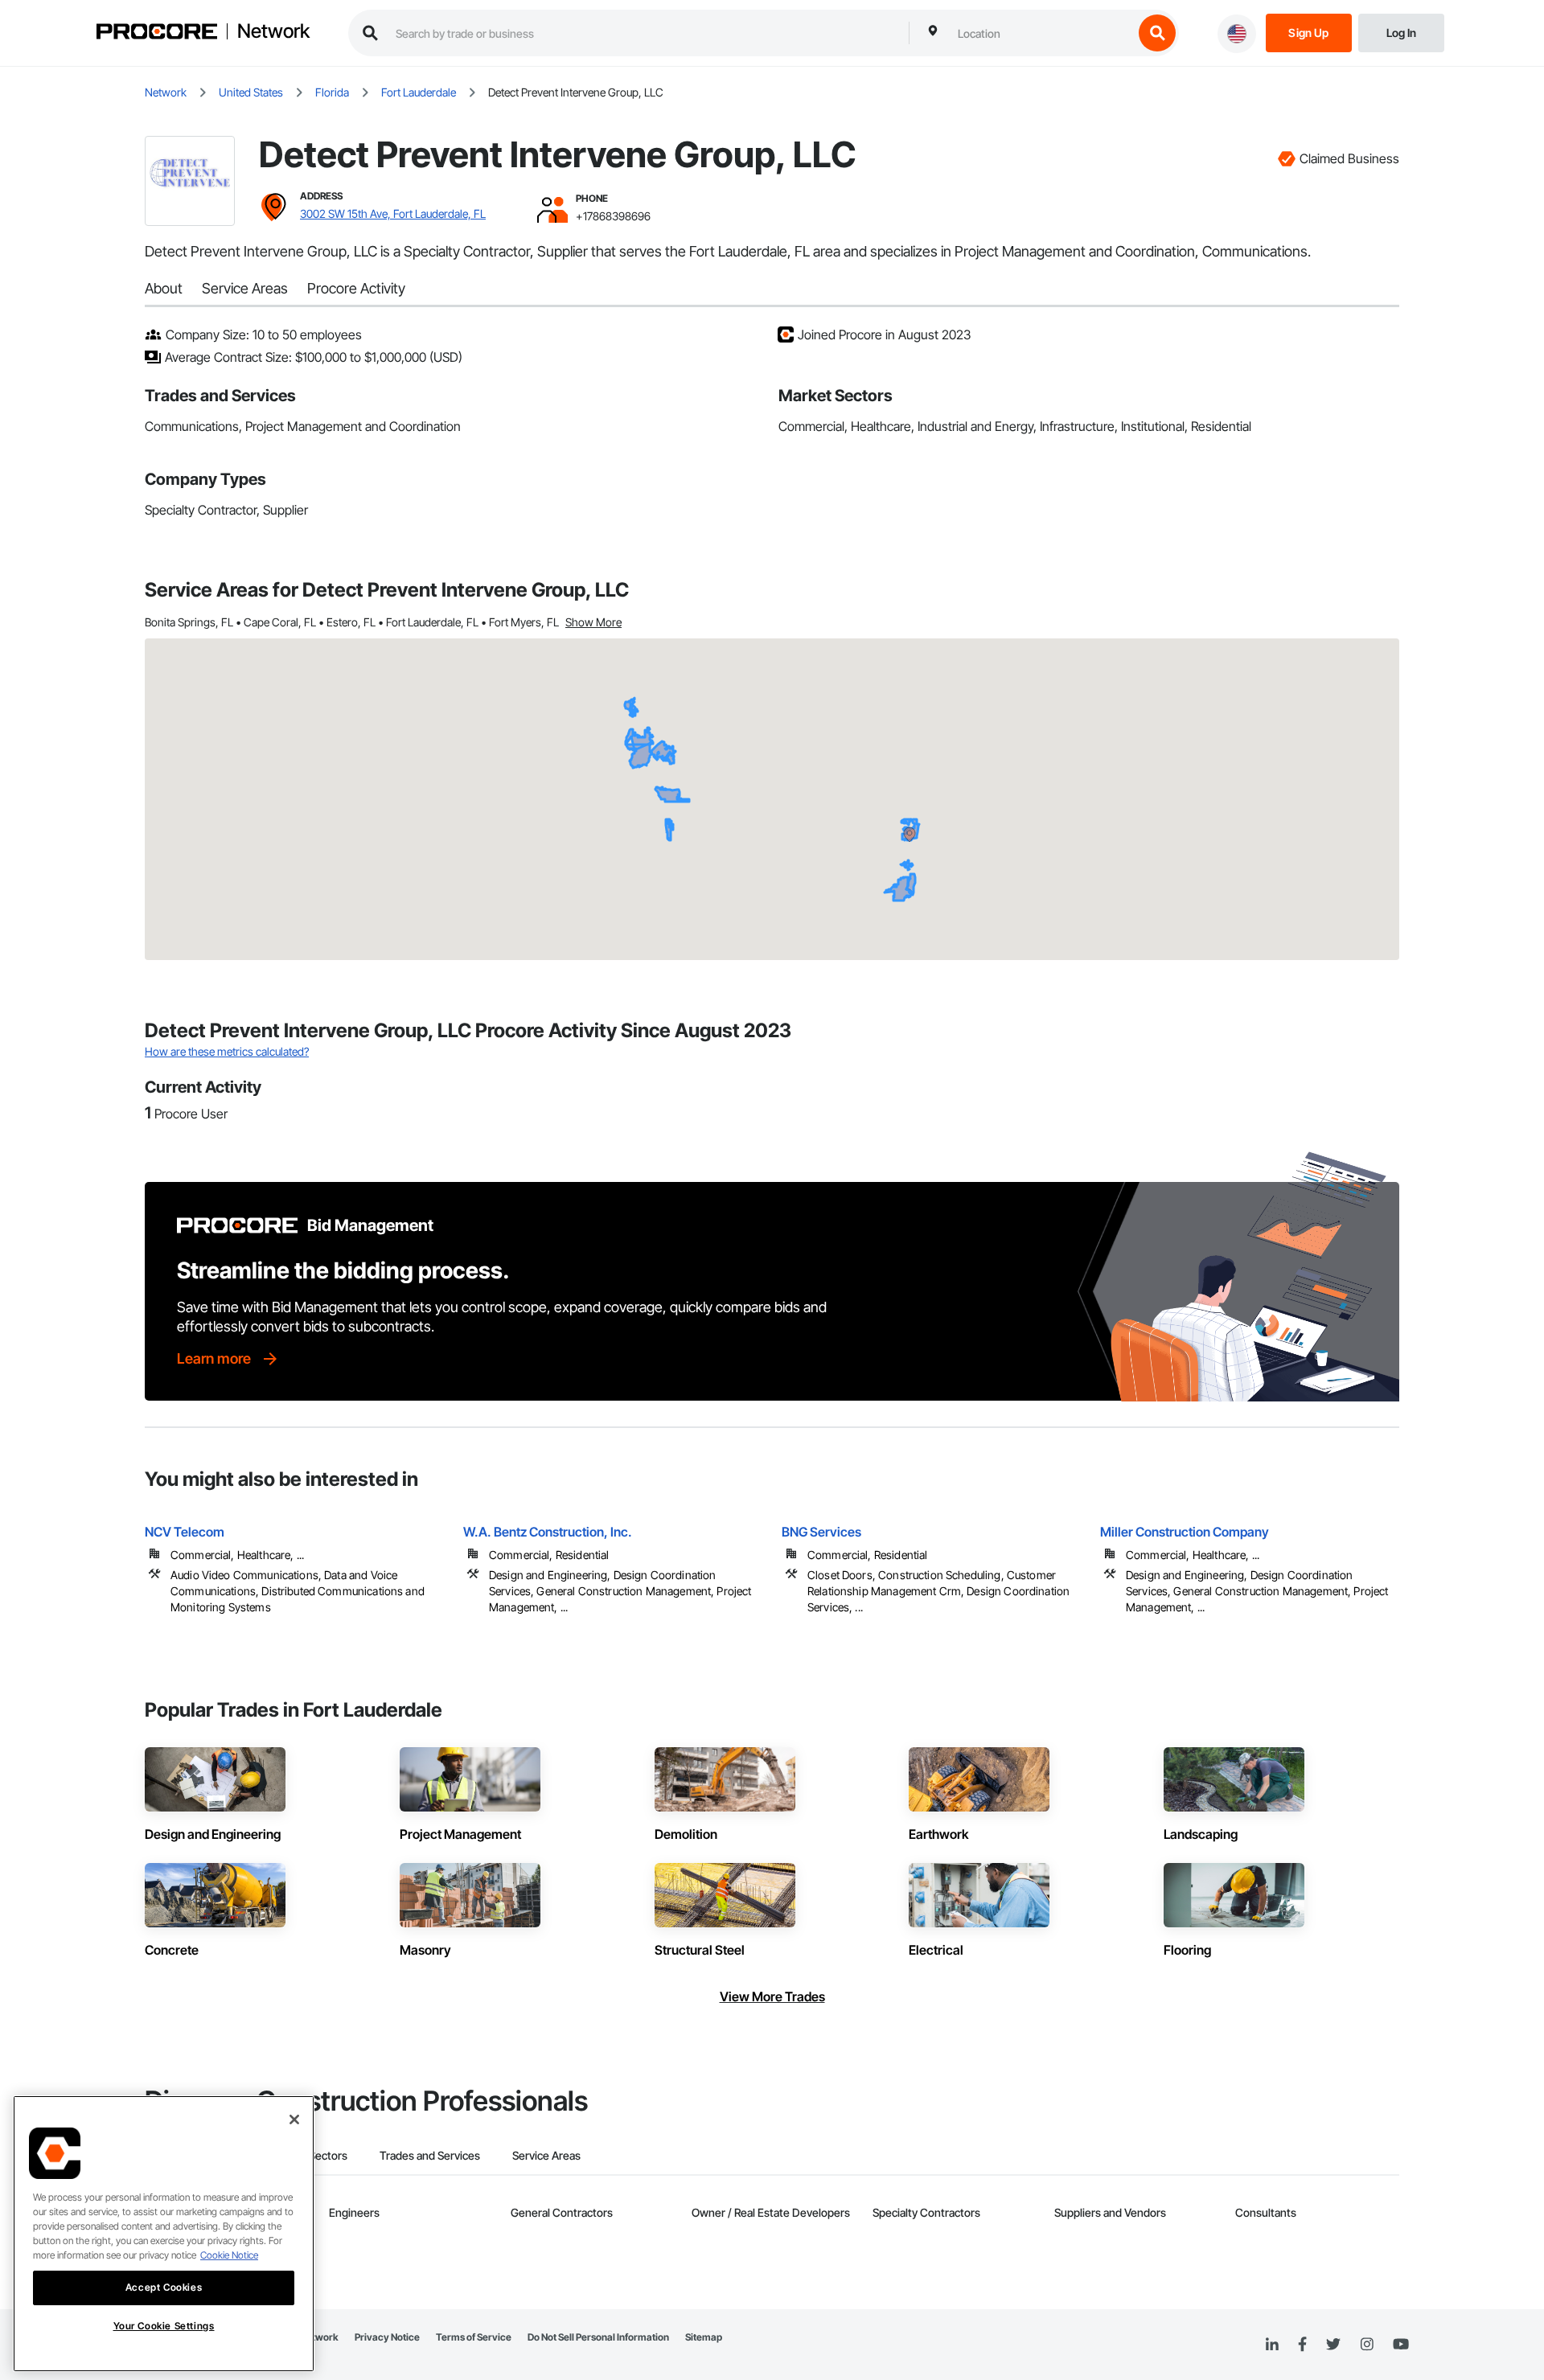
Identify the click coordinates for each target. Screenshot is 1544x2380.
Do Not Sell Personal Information (598, 2337)
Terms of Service (474, 2337)
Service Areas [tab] (546, 2155)
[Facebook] (1302, 2345)
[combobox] (1041, 33)
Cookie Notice (229, 2255)
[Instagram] (1367, 2345)
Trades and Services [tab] (430, 2155)
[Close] (294, 2119)
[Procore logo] (157, 33)
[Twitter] (1333, 2345)
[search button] (1157, 33)
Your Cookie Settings (164, 2326)
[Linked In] (1272, 2345)
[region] (164, 2234)
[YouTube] (1401, 2345)
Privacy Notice (387, 2337)
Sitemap (704, 2337)
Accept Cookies (164, 2287)
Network (273, 31)
